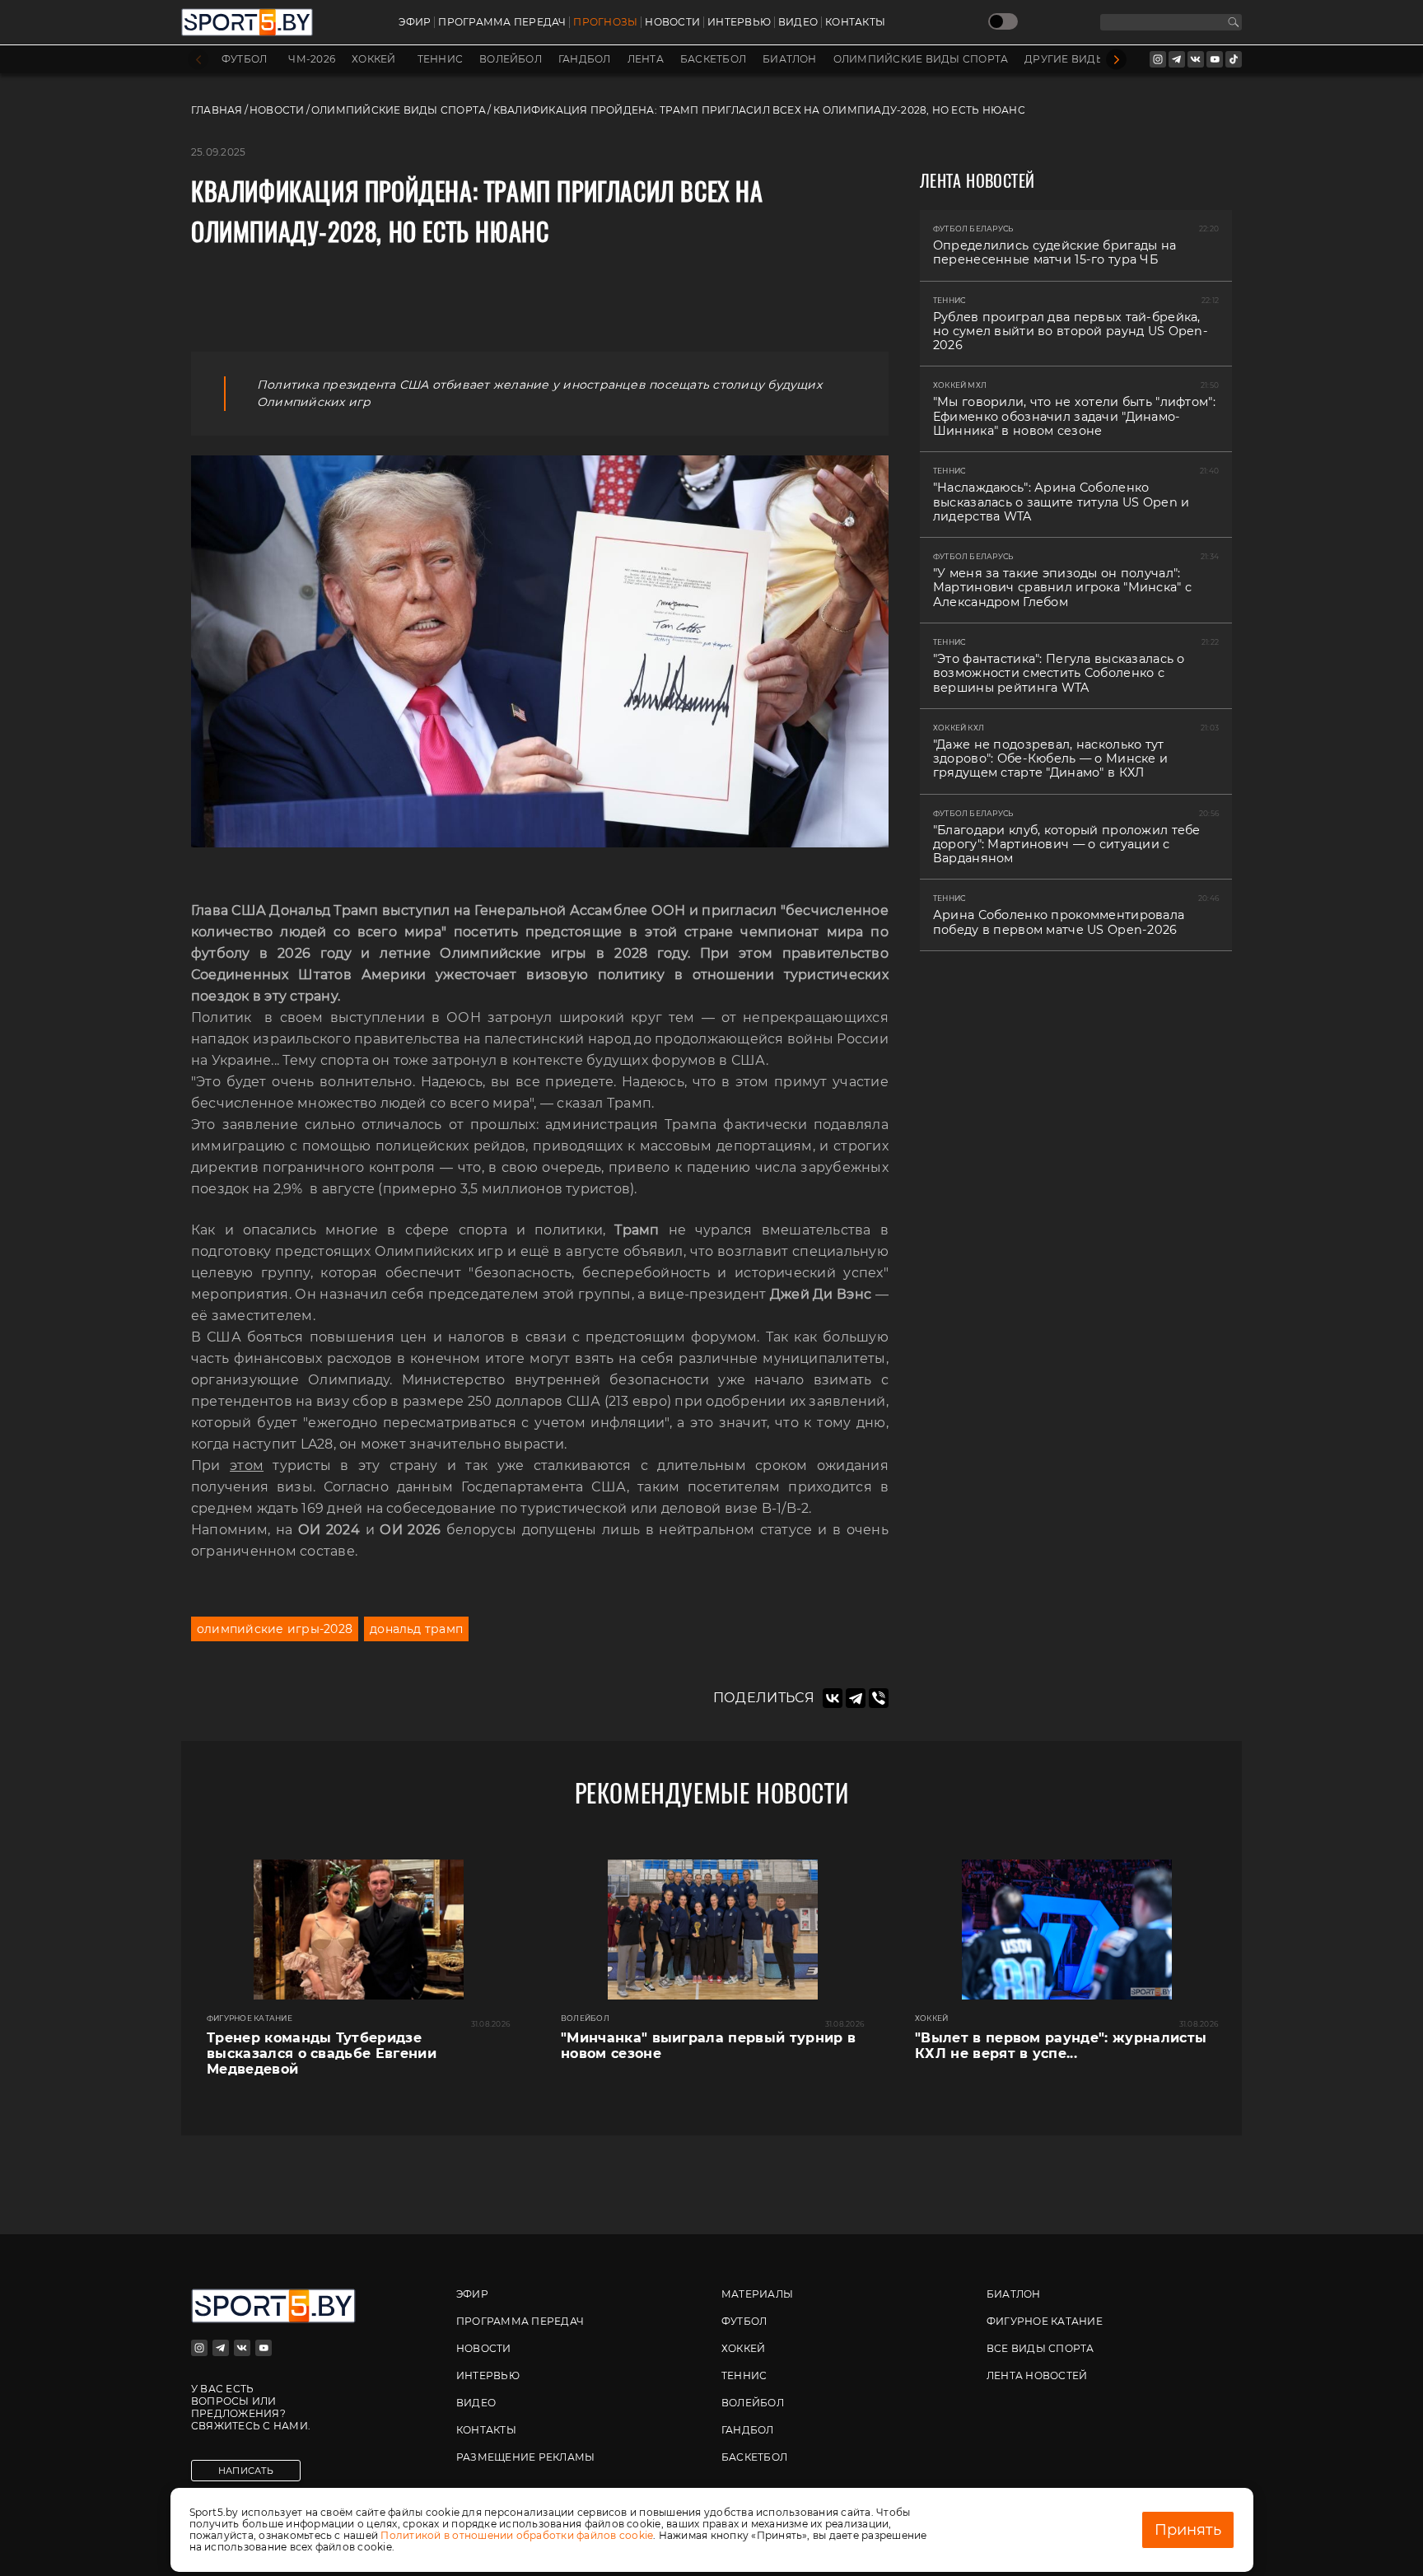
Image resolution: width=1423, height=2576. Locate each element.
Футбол (244, 59)
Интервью (739, 22)
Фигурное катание (1045, 2321)
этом (247, 1465)
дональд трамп (416, 1629)
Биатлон (790, 59)
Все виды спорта (1040, 2348)
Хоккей (373, 59)
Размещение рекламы (525, 2457)
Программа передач (502, 22)
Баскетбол (713, 59)
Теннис (440, 59)
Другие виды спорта (1089, 59)
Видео (798, 22)
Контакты (855, 22)
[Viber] (879, 1698)
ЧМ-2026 (312, 59)
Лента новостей (1037, 2375)
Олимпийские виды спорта (921, 59)
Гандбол (585, 59)
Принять (1188, 2530)
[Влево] (198, 60)
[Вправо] (1116, 60)
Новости (672, 22)
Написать (246, 2471)
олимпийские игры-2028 (275, 1629)
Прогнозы (605, 22)
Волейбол (511, 59)
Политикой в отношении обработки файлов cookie (517, 2535)
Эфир (415, 22)
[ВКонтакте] (833, 1698)
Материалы (757, 2294)
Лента (646, 59)
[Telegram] (856, 1698)
